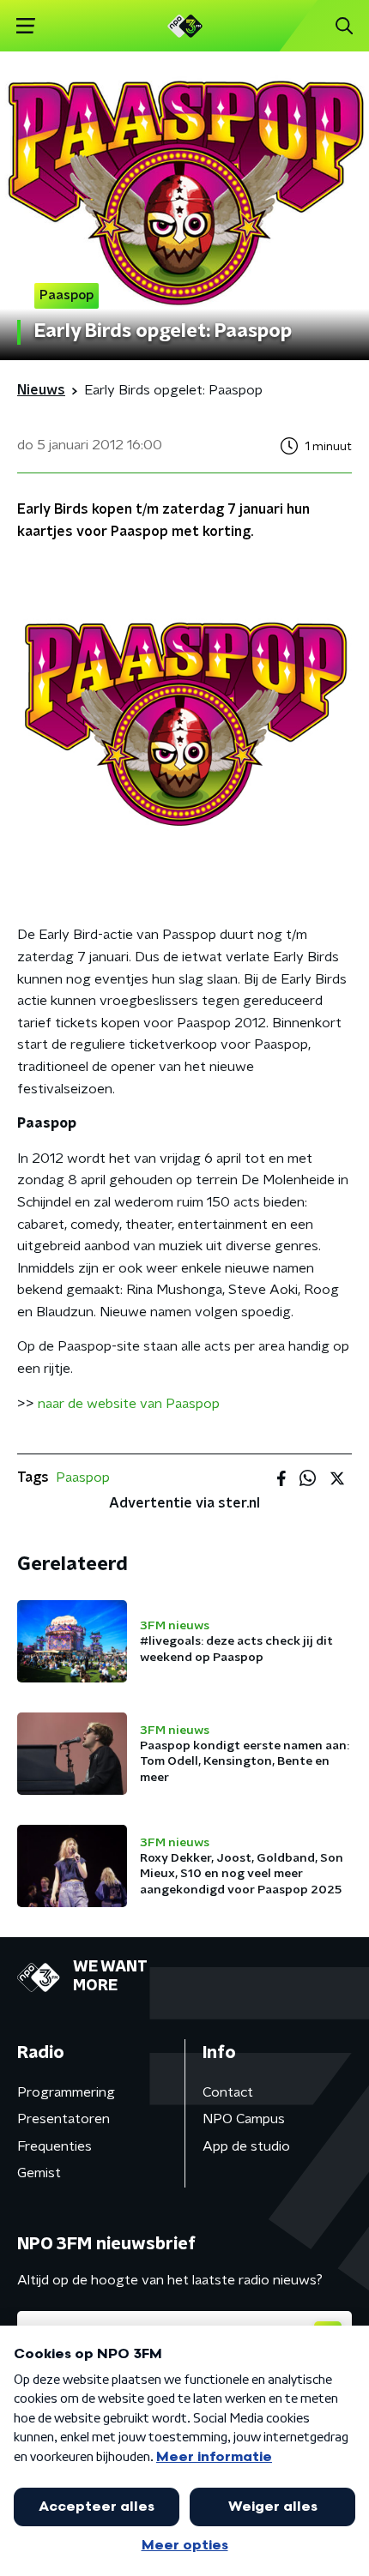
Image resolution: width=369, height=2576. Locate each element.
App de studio (246, 2146)
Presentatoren (64, 2119)
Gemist (39, 2173)
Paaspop (83, 1478)
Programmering (66, 2092)
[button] (25, 26)
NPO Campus (244, 2119)
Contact (228, 2092)
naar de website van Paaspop (129, 1404)
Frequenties (54, 2146)
